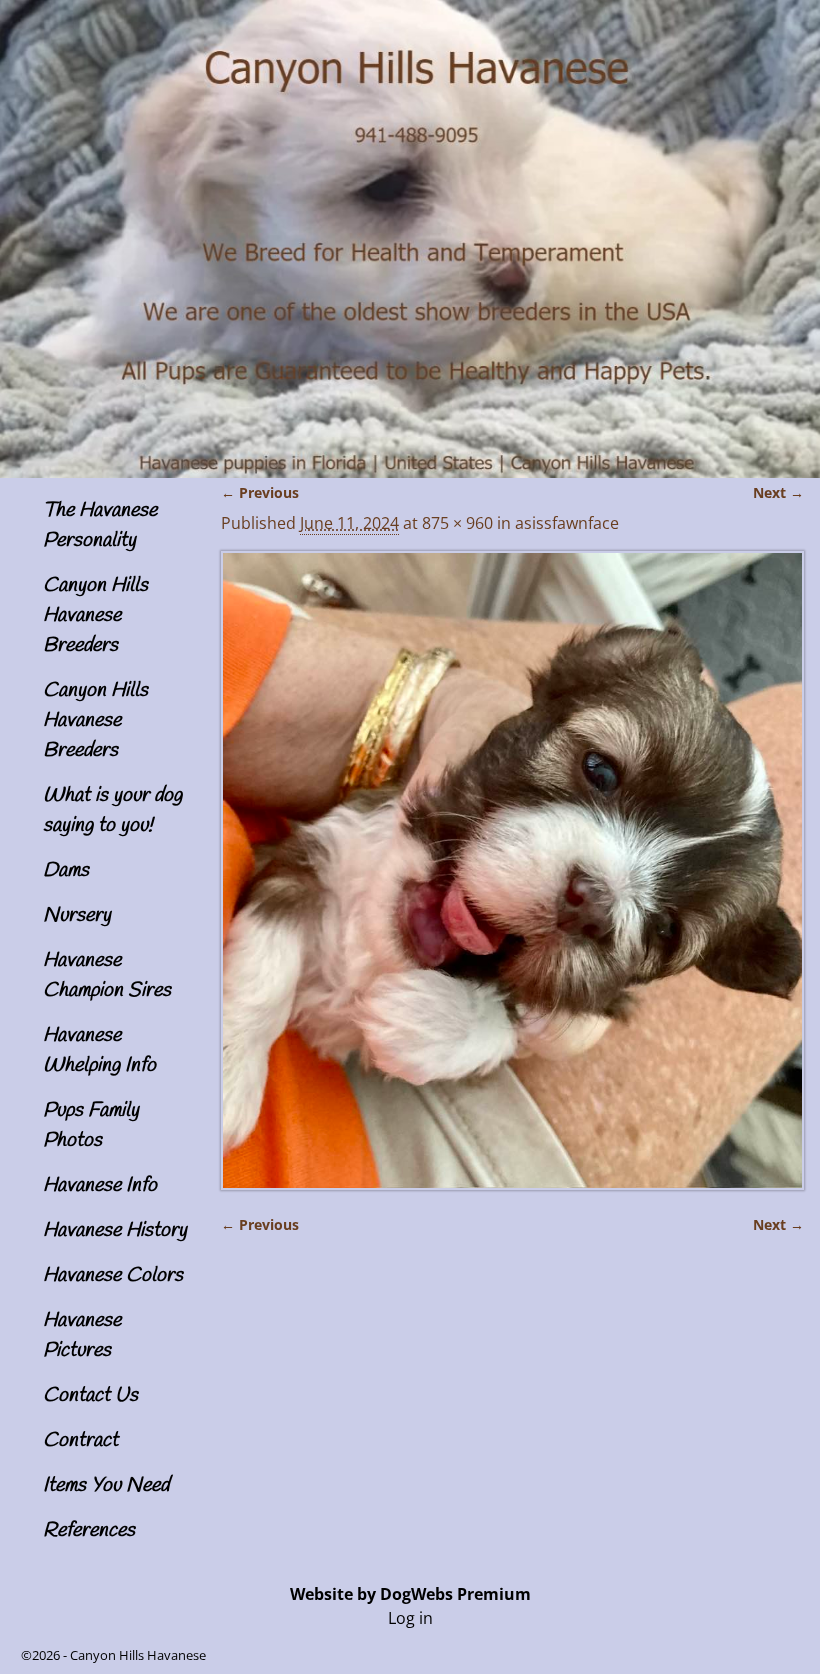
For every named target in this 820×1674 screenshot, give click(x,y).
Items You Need (106, 1485)
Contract (80, 1440)
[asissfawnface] (512, 870)
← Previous (260, 492)
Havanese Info (100, 1185)
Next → (778, 492)
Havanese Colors (113, 1275)
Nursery (77, 915)
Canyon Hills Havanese (138, 1655)
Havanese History (115, 1230)
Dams (66, 870)
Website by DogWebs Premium (410, 1594)
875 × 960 (457, 523)
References (89, 1530)
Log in (410, 1618)
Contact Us (90, 1395)
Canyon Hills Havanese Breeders (95, 615)
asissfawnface (567, 523)
